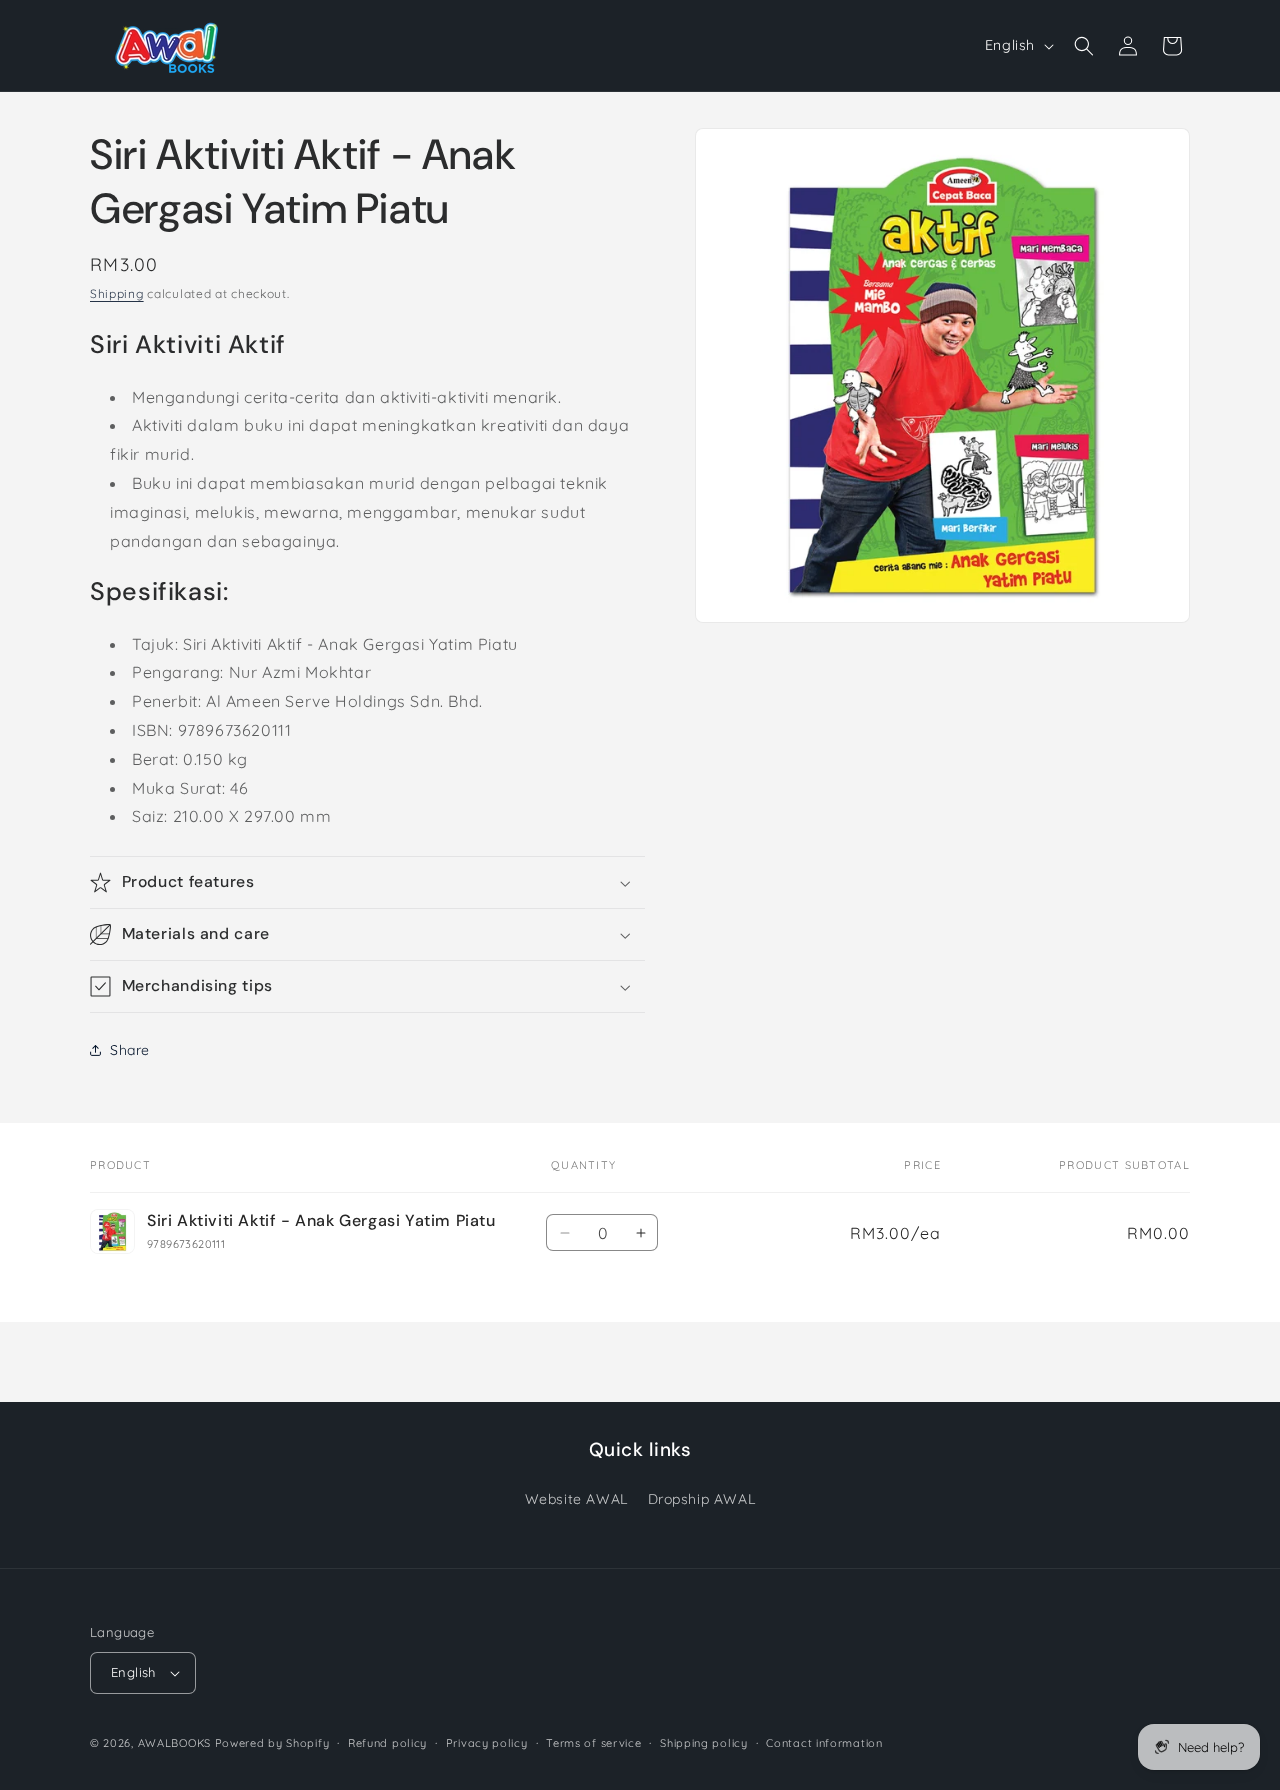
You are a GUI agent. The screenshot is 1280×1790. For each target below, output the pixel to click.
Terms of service (593, 1743)
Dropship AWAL (702, 1500)
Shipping (117, 293)
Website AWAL (576, 1500)
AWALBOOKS (174, 1743)
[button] (1084, 46)
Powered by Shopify (272, 1743)
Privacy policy (487, 1743)
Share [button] (130, 1050)
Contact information (824, 1743)
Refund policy (387, 1743)
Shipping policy (704, 1743)
